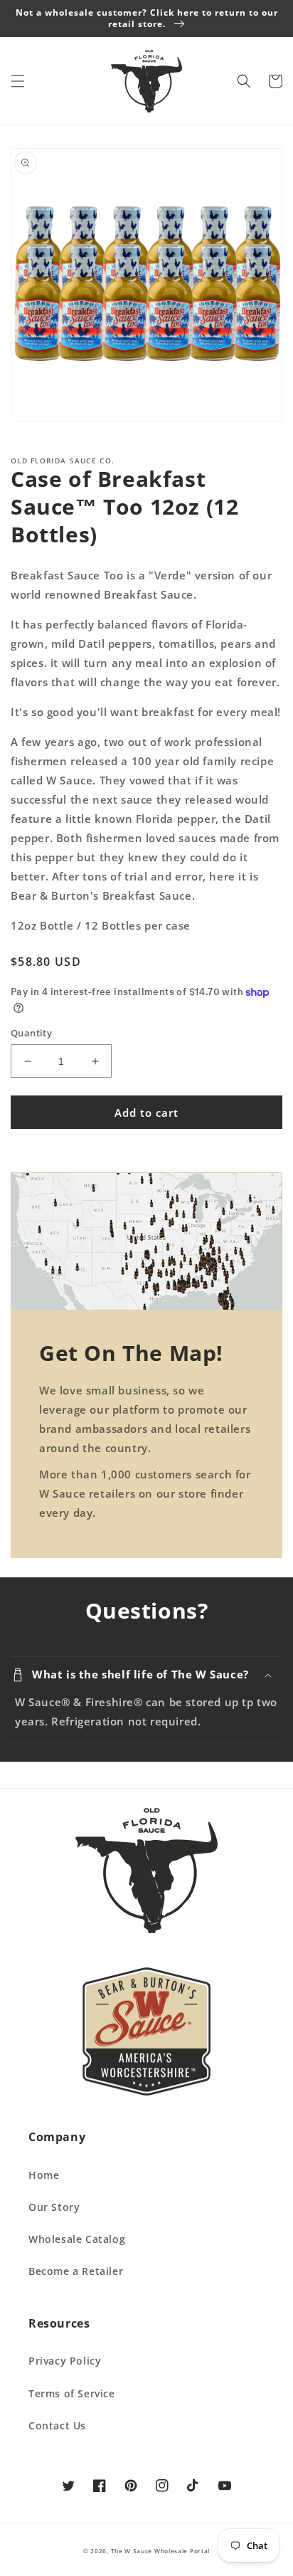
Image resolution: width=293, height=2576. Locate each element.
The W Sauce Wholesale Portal (161, 2551)
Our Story (54, 2207)
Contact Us (57, 2425)
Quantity (31, 1033)
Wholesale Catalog (77, 2239)
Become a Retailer (76, 2271)
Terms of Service (72, 2393)
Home (44, 2175)
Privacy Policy (65, 2361)
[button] (18, 81)
